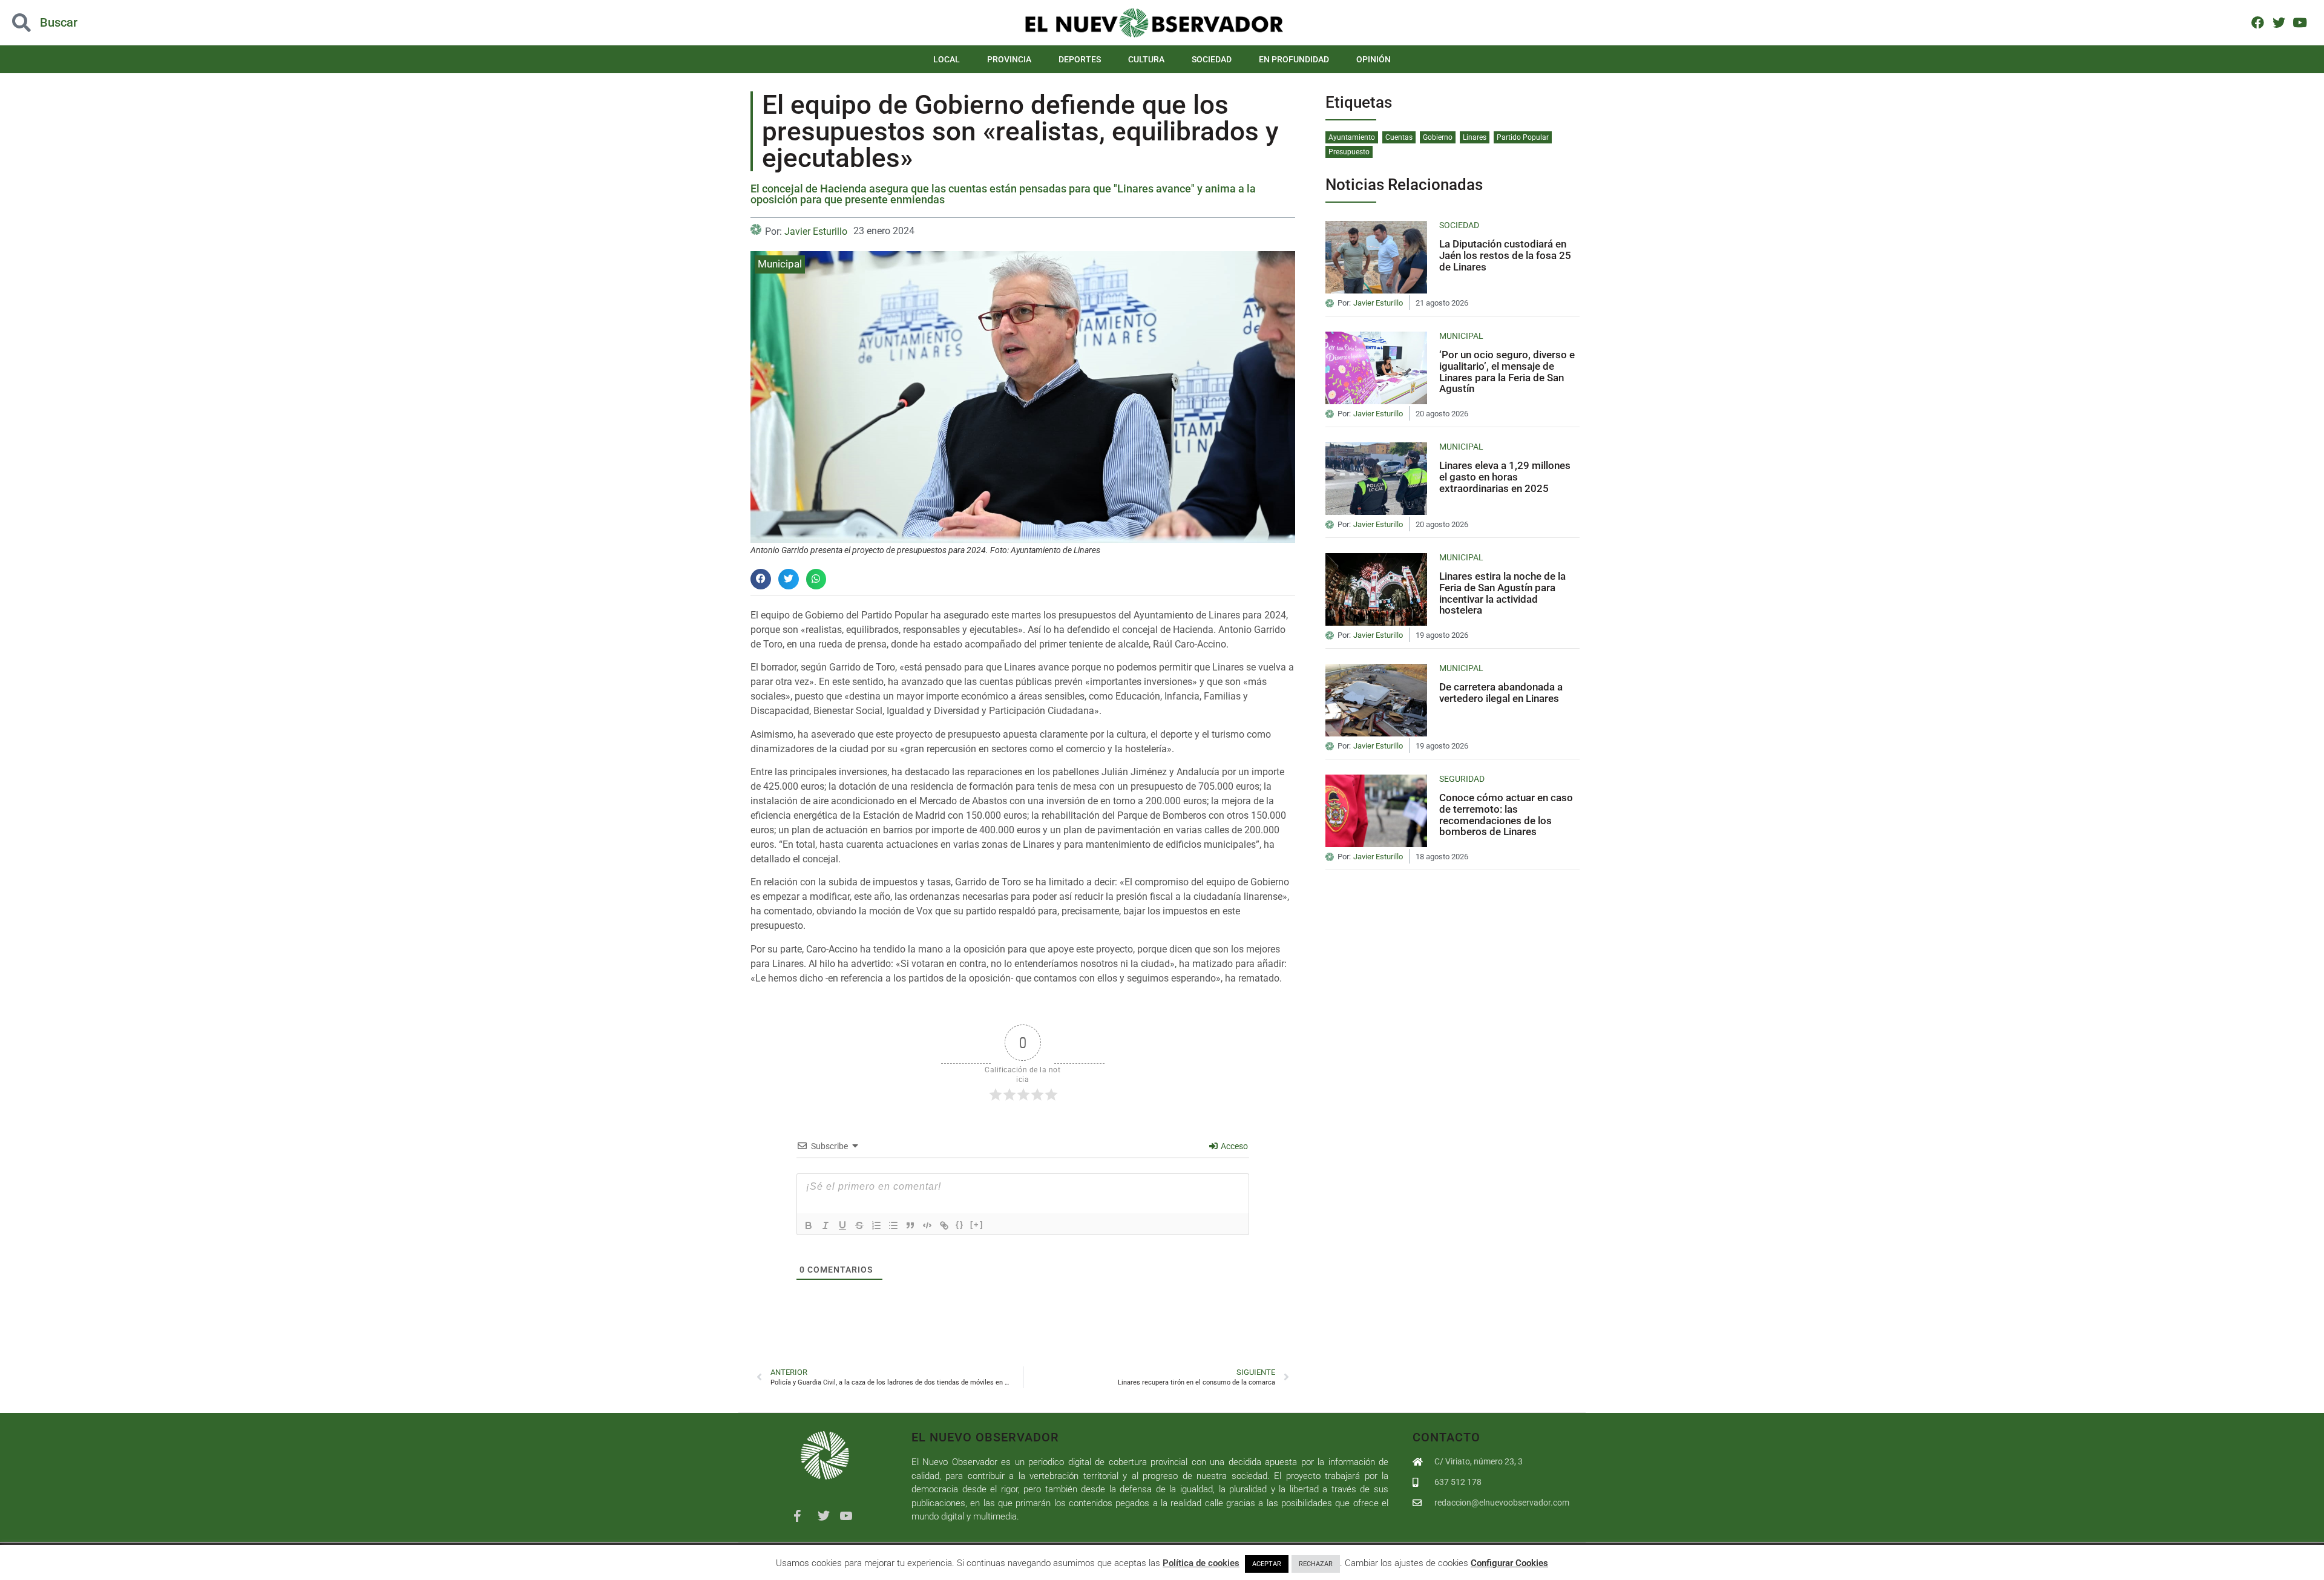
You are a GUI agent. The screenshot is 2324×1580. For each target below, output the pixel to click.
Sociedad (1212, 59)
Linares (1475, 137)
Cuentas (1399, 137)
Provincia (1009, 59)
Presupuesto (1349, 152)
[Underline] (842, 1225)
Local (947, 59)
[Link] (944, 1225)
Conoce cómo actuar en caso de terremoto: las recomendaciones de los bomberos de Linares (1506, 815)
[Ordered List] (876, 1225)
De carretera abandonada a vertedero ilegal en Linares (1501, 693)
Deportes (1080, 59)
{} (960, 1224)
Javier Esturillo (816, 231)
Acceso (1233, 1146)
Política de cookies (1201, 1563)
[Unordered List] (893, 1225)
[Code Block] (927, 1225)
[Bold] (809, 1225)
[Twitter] (2279, 22)
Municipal (780, 264)
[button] (232, 23)
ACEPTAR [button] (1267, 1564)
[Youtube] (2299, 22)
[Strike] (859, 1225)
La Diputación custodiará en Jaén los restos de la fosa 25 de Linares (1505, 255)
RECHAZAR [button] (1316, 1564)
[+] (977, 1224)
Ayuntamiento (1352, 137)
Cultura (1146, 59)
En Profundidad (1294, 59)
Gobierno (1438, 137)
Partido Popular (1523, 137)
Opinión (1374, 59)
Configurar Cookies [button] (1509, 1563)
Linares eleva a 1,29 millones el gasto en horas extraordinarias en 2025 (1505, 477)
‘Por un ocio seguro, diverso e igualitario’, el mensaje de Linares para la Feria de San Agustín (1507, 372)
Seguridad (1462, 779)
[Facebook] (2258, 22)
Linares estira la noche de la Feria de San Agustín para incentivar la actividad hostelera (1502, 593)
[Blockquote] (910, 1225)
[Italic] (826, 1225)
